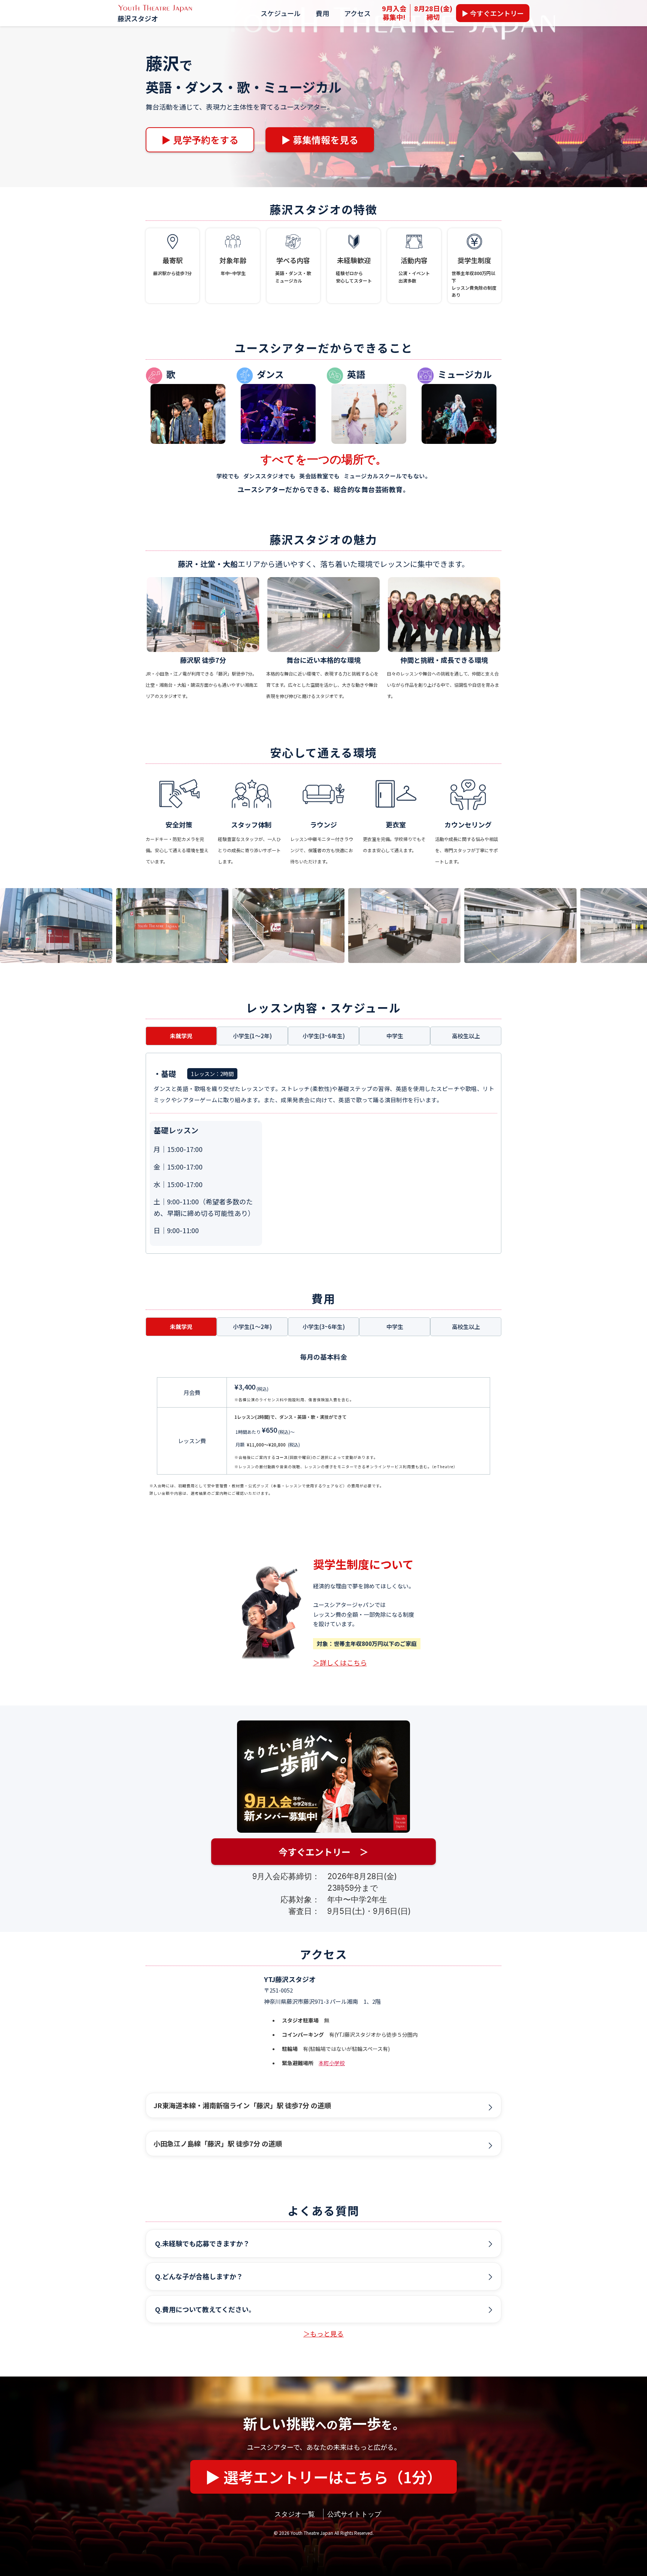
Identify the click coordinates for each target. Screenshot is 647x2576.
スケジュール (281, 13)
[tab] (181, 1036)
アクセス (357, 13)
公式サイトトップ (354, 2514)
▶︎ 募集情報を (320, 140)
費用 (322, 13)
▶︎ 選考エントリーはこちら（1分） (323, 2477)
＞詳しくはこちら (340, 1662)
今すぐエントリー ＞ (323, 1852)
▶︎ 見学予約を (200, 140)
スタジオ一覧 (295, 2514)
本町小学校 (332, 2063)
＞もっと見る (323, 2333)
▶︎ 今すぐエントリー (493, 13)
